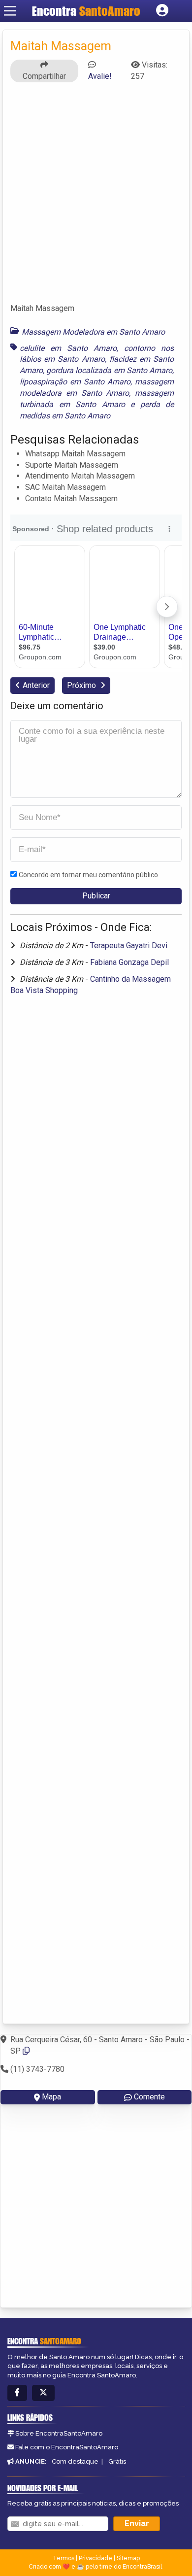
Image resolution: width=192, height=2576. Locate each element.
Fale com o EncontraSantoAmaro (67, 2447)
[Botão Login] (162, 11)
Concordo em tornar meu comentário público (88, 875)
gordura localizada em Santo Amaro (109, 370)
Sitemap (128, 2558)
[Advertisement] (96, 197)
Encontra (86, 11)
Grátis (117, 2461)
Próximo (82, 685)
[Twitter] (43, 2393)
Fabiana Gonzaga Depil (129, 962)
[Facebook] (17, 2393)
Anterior (36, 685)
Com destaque (75, 2461)
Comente (149, 2097)
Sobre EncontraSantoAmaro (59, 2433)
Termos (64, 2558)
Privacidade (96, 2558)
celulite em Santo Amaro (68, 348)
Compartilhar (44, 76)
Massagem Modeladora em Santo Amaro (93, 332)
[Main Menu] (10, 11)
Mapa (51, 2097)
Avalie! (100, 76)
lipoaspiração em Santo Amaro (75, 382)
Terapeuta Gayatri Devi (129, 945)
